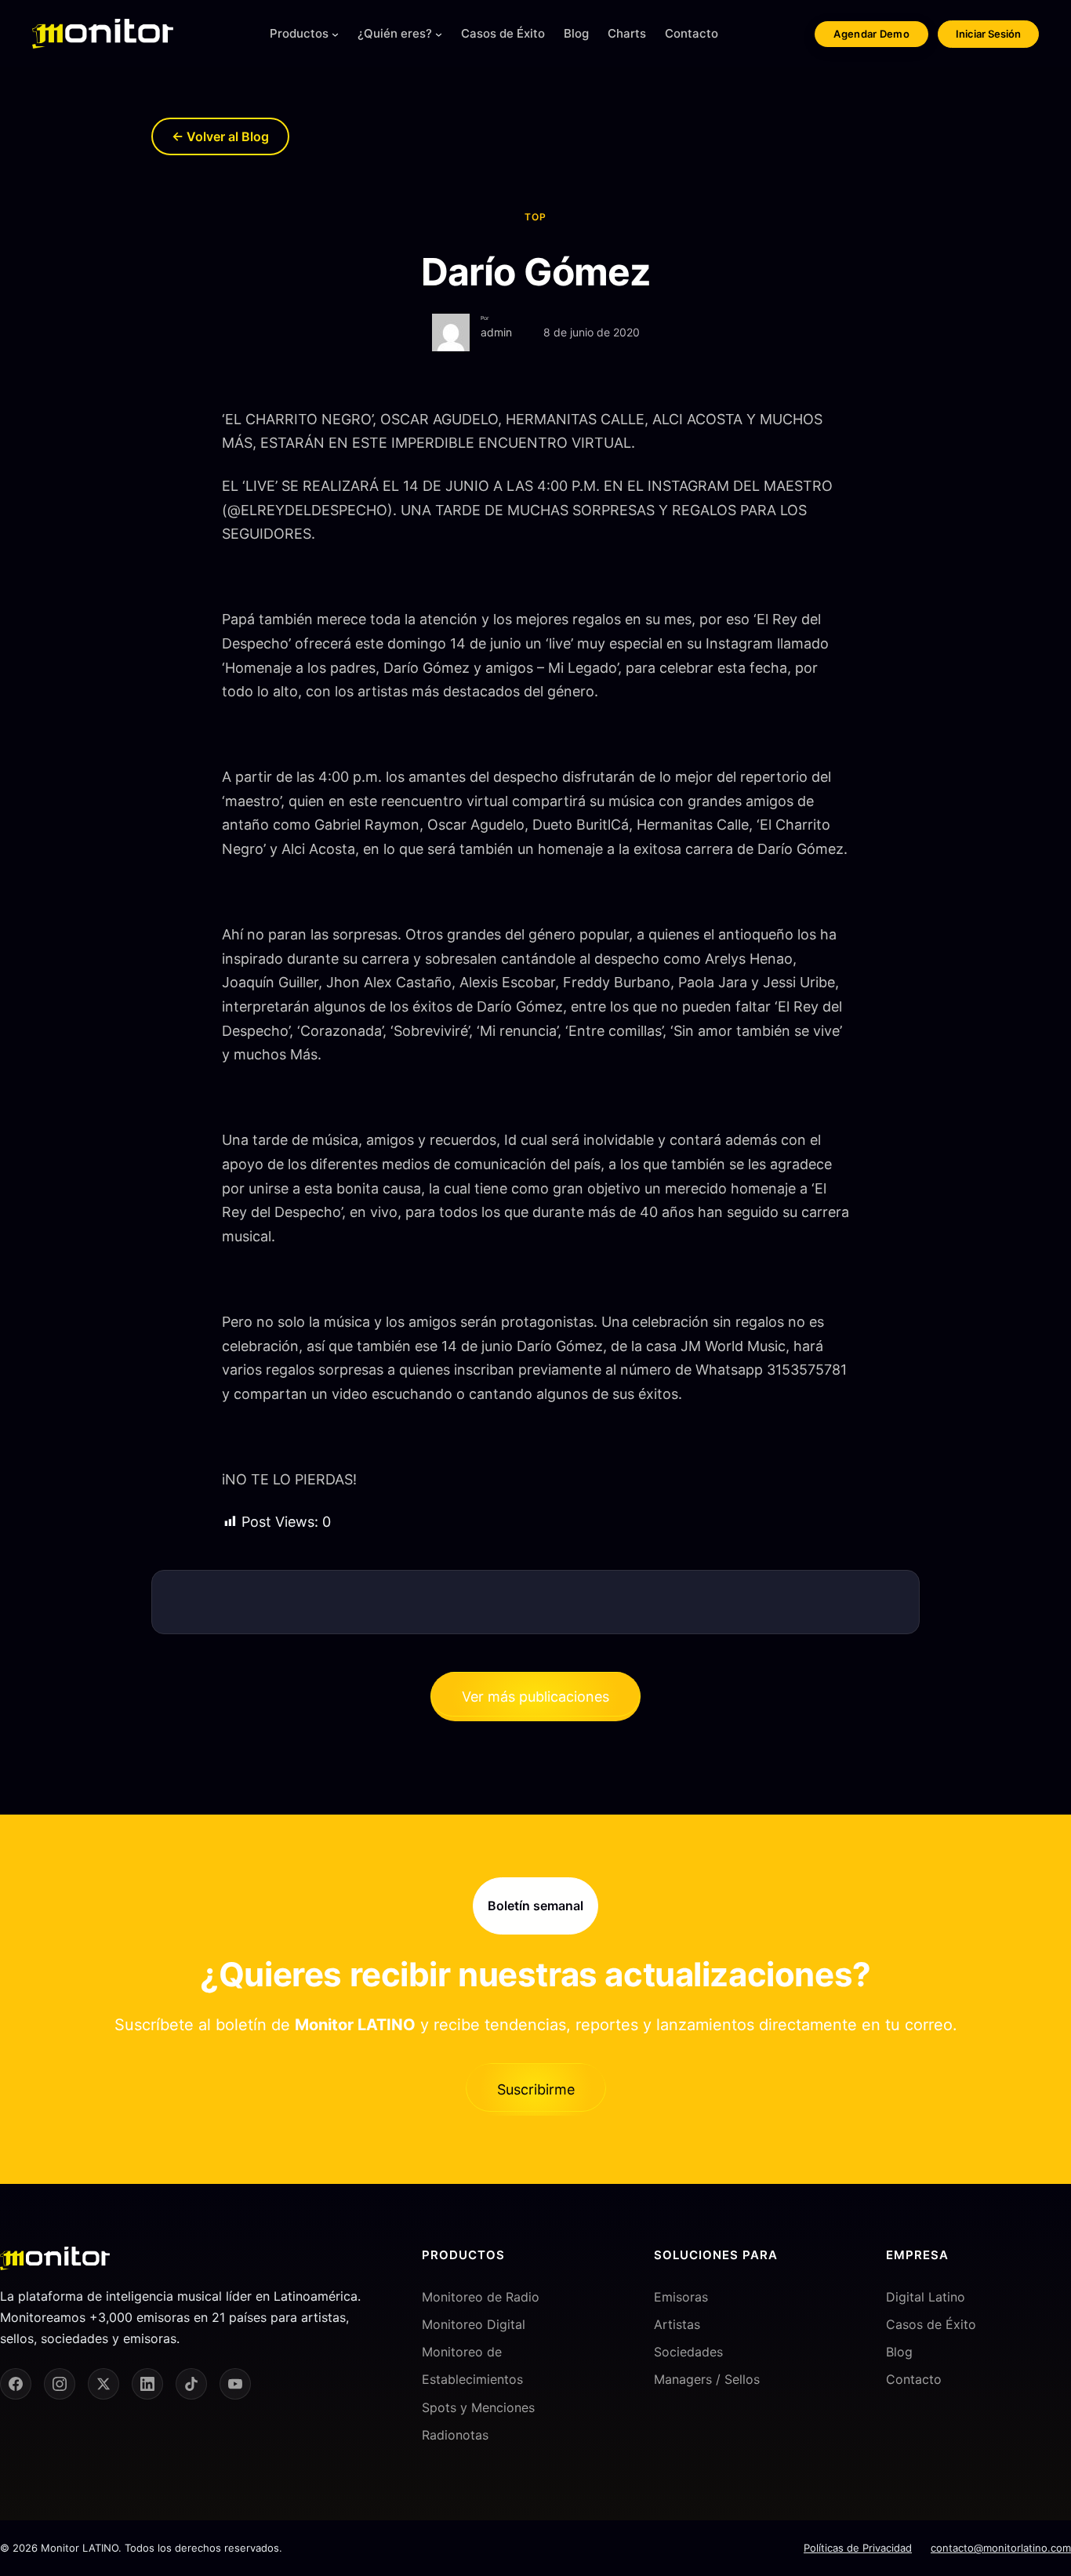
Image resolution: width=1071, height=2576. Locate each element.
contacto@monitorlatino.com (1001, 2548)
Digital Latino (926, 2297)
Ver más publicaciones (535, 1697)
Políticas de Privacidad (858, 2548)
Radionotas (455, 2435)
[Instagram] (60, 2384)
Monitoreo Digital (474, 2324)
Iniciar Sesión (988, 34)
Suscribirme (536, 2089)
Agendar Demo (871, 34)
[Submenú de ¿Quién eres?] (439, 34)
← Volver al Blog (220, 136)
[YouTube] (235, 2384)
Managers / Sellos (707, 2379)
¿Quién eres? (395, 33)
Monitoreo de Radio (481, 2297)
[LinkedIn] (147, 2384)
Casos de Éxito (931, 2324)
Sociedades (688, 2352)
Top (535, 217)
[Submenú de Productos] (335, 34)
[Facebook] (16, 2384)
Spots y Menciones (478, 2407)
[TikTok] (191, 2384)
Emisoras (681, 2297)
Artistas (677, 2324)
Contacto (914, 2379)
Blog (899, 2352)
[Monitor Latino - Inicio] (103, 34)
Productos (299, 33)
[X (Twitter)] (103, 2384)
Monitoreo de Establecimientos (472, 2365)
